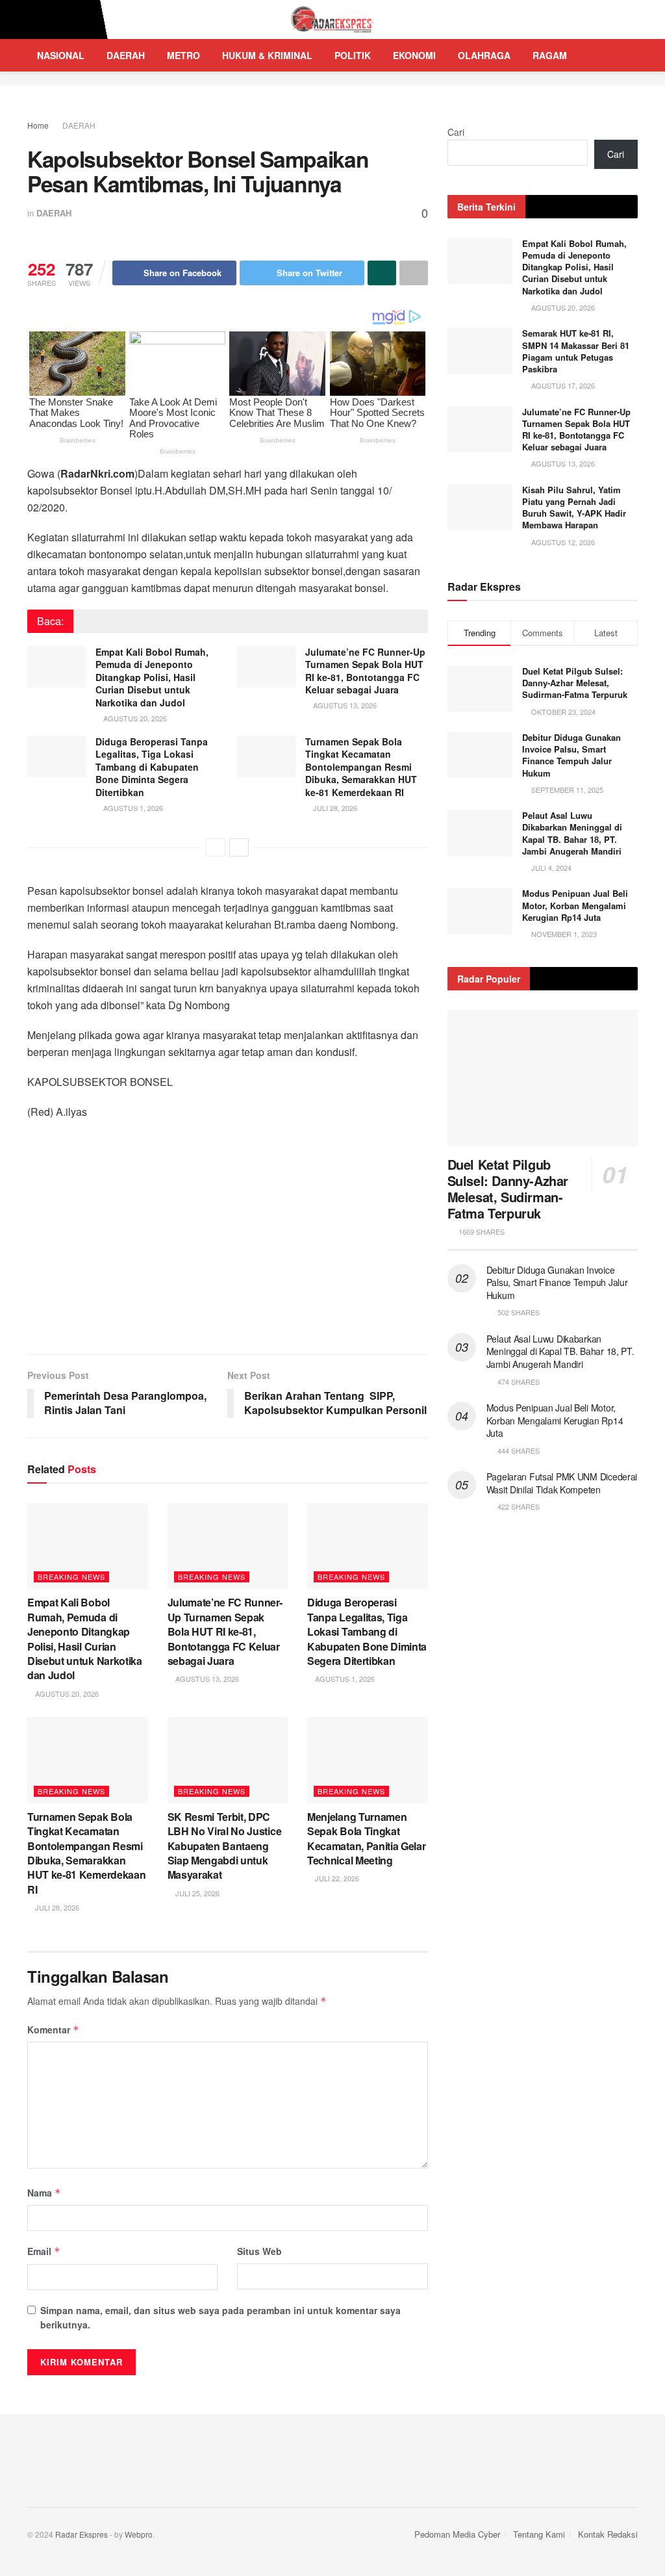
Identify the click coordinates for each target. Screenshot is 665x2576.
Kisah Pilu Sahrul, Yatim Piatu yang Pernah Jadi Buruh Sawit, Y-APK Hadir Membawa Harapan (574, 508)
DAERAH (126, 55)
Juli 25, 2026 (196, 1893)
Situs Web (259, 2251)
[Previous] (216, 847)
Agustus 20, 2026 (134, 718)
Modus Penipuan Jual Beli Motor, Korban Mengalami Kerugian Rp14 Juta (575, 905)
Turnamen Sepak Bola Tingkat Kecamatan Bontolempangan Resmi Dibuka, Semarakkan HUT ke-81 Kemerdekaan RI (361, 767)
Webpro (139, 2534)
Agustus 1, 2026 (132, 808)
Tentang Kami (539, 2534)
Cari (456, 132)
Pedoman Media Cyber (457, 2534)
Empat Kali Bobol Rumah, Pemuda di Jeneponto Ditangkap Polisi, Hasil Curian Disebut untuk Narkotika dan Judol (152, 677)
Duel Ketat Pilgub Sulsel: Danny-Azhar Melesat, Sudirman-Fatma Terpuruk (575, 683)
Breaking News (71, 1577)
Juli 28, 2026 (334, 808)
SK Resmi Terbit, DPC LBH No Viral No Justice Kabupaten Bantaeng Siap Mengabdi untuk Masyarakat (225, 1846)
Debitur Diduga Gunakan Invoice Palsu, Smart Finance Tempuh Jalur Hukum (571, 755)
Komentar (53, 2029)
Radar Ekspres (82, 2534)
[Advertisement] (228, 1244)
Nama (44, 2193)
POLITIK (353, 55)
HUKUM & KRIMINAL (267, 55)
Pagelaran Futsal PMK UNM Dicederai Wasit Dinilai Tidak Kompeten (562, 1483)
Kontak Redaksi (608, 2534)
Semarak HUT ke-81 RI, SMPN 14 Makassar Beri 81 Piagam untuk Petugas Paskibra (576, 351)
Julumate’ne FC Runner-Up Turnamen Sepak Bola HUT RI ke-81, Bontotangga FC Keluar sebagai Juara (365, 671)
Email (44, 2251)
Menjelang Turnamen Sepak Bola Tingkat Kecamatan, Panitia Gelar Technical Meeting (366, 1838)
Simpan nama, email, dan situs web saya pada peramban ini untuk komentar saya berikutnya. (220, 2317)
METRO (183, 55)
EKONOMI (414, 55)
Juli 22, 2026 (336, 1878)
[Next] (239, 847)
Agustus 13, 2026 (344, 705)
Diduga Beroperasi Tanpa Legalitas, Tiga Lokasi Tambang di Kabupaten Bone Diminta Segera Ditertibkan (152, 767)
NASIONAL (61, 55)
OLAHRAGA (484, 55)
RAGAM (550, 55)
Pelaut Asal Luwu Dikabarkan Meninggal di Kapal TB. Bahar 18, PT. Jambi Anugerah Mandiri (572, 833)
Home (38, 125)
